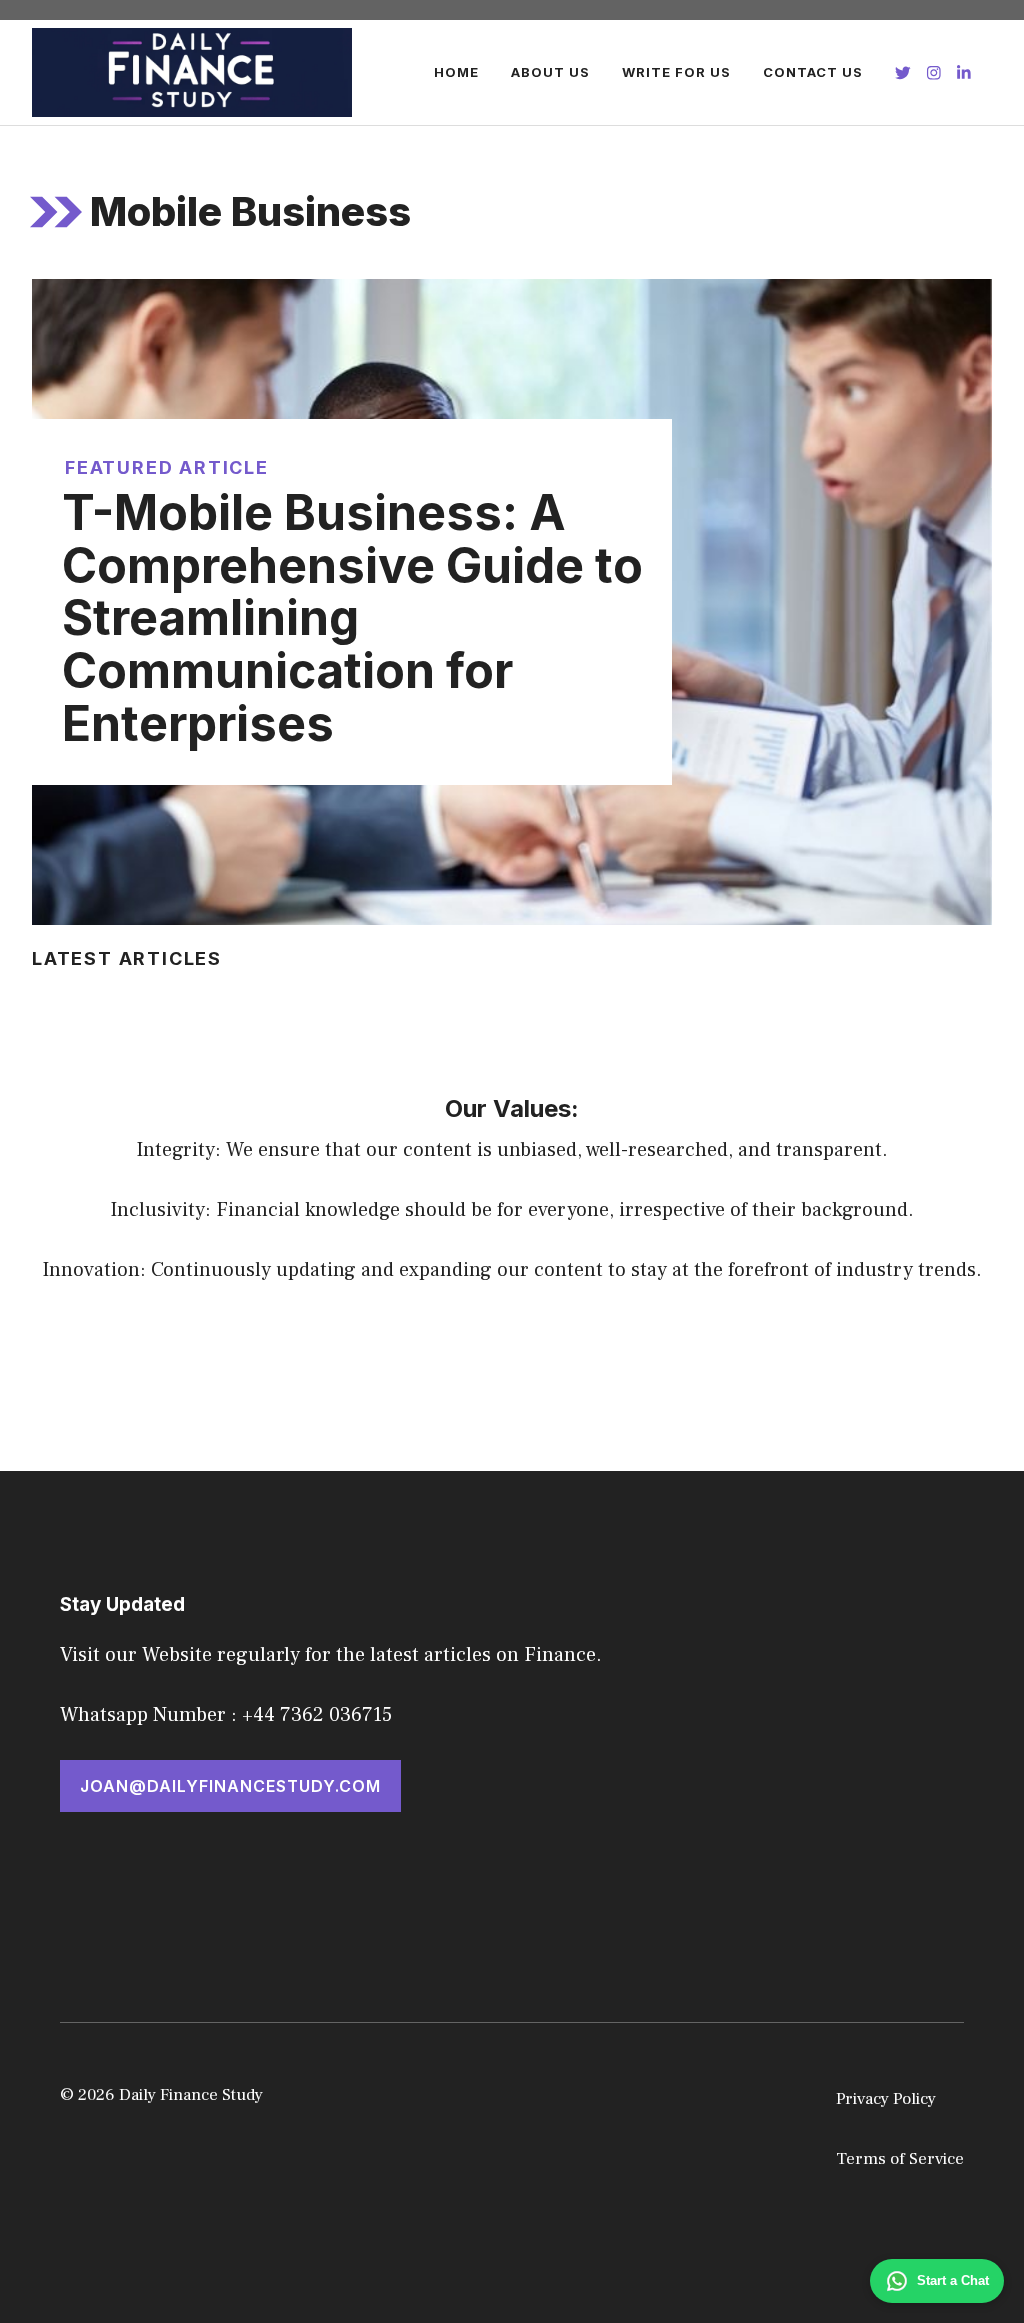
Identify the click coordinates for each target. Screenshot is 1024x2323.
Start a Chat (953, 2280)
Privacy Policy (886, 2099)
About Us (550, 72)
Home (456, 72)
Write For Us (676, 72)
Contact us (813, 72)
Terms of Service (900, 2159)
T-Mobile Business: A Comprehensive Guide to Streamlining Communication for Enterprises (352, 618)
